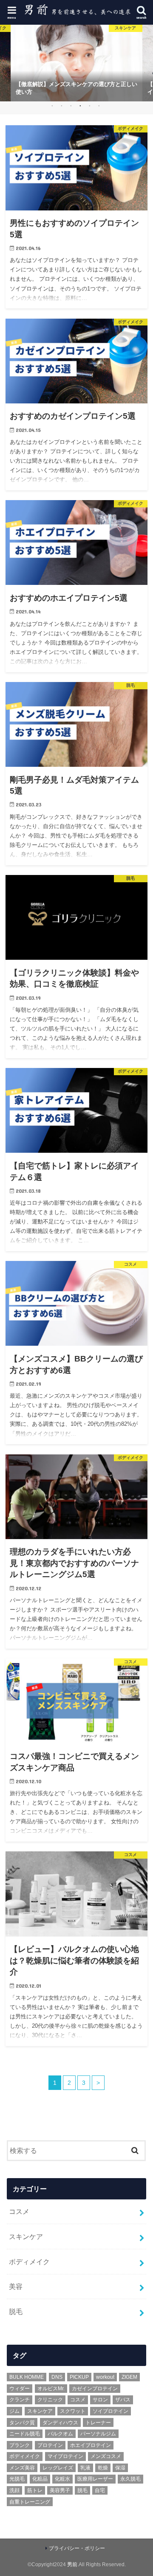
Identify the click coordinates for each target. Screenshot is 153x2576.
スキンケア (26, 2236)
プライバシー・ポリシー (77, 2548)
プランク (20, 2445)
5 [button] (89, 106)
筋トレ (35, 2490)
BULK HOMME (27, 2377)
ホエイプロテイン (91, 2445)
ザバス (123, 2400)
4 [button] (80, 106)
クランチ (20, 2400)
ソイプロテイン (110, 2411)
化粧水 (62, 2479)
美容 (16, 2286)
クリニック (50, 2400)
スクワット (73, 2411)
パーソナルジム (98, 2434)
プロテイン (50, 2445)
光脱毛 (17, 2479)
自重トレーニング (30, 2502)
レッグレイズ (58, 2468)
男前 (72, 2564)
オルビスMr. (51, 2389)
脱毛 (16, 2311)
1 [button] (52, 106)
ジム (14, 2411)
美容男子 (60, 2490)
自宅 (100, 2490)
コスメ (19, 2211)
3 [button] (71, 106)
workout (105, 2377)
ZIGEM (129, 2377)
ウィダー (20, 2389)
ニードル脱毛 (25, 2434)
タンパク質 (22, 2423)
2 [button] (61, 106)
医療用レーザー (95, 2479)
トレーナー (98, 2423)
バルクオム (60, 2434)
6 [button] (99, 106)
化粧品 (40, 2479)
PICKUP (79, 2377)
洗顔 (14, 2490)
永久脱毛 (130, 2479)
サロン (100, 2400)
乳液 (85, 2468)
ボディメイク (29, 2262)
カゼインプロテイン (95, 2389)
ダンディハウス (60, 2423)
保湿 (120, 2468)
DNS (57, 2377)
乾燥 (103, 2468)
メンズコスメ (106, 2456)
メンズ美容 (22, 2468)
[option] (76, 63)
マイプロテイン (65, 2456)
